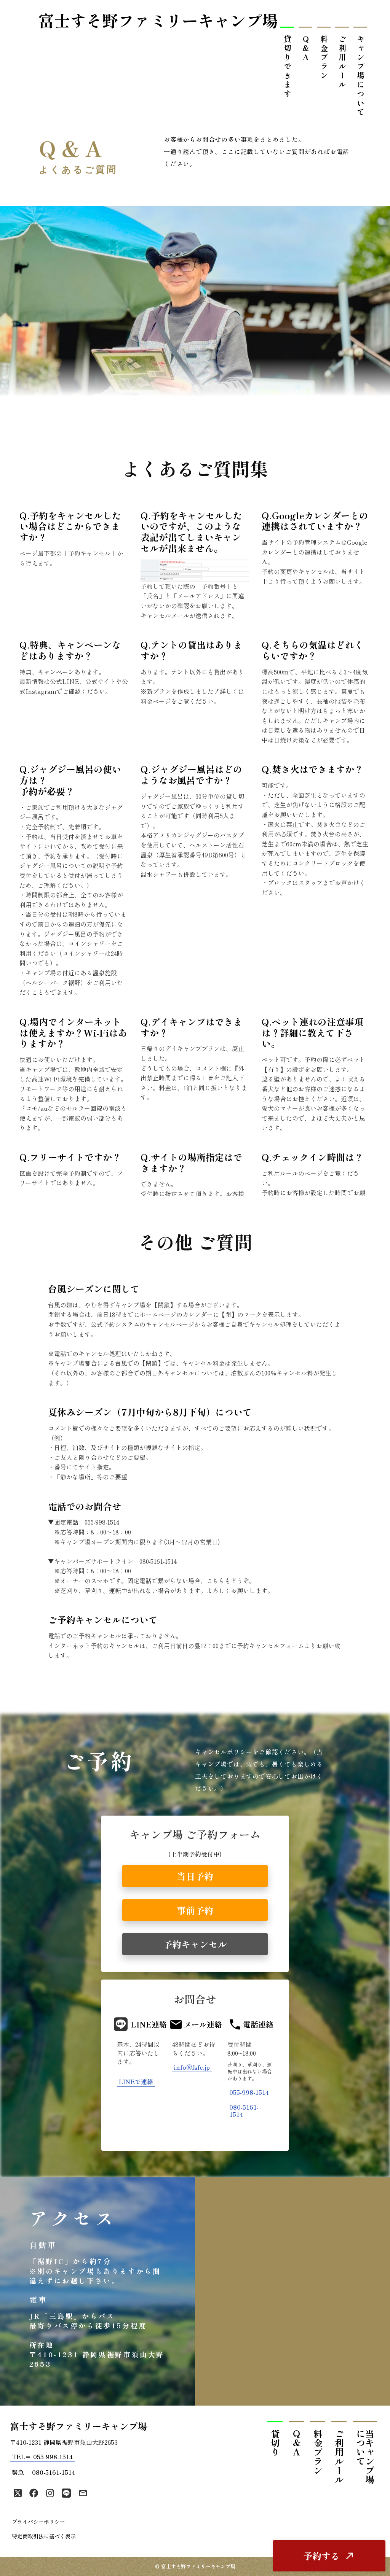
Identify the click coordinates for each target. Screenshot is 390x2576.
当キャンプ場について (365, 2457)
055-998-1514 (249, 2092)
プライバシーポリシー (38, 2522)
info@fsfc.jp (192, 2067)
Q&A (306, 49)
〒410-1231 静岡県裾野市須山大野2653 (64, 2442)
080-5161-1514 (244, 2111)
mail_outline (83, 2493)
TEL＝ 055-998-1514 (42, 2457)
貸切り (275, 2443)
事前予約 (195, 1910)
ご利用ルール (342, 62)
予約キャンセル (195, 1944)
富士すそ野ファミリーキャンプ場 (158, 20)
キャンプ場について (360, 76)
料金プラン (324, 58)
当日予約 (195, 1876)
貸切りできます (287, 67)
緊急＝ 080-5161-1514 (43, 2472)
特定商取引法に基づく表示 (44, 2536)
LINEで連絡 (136, 2082)
